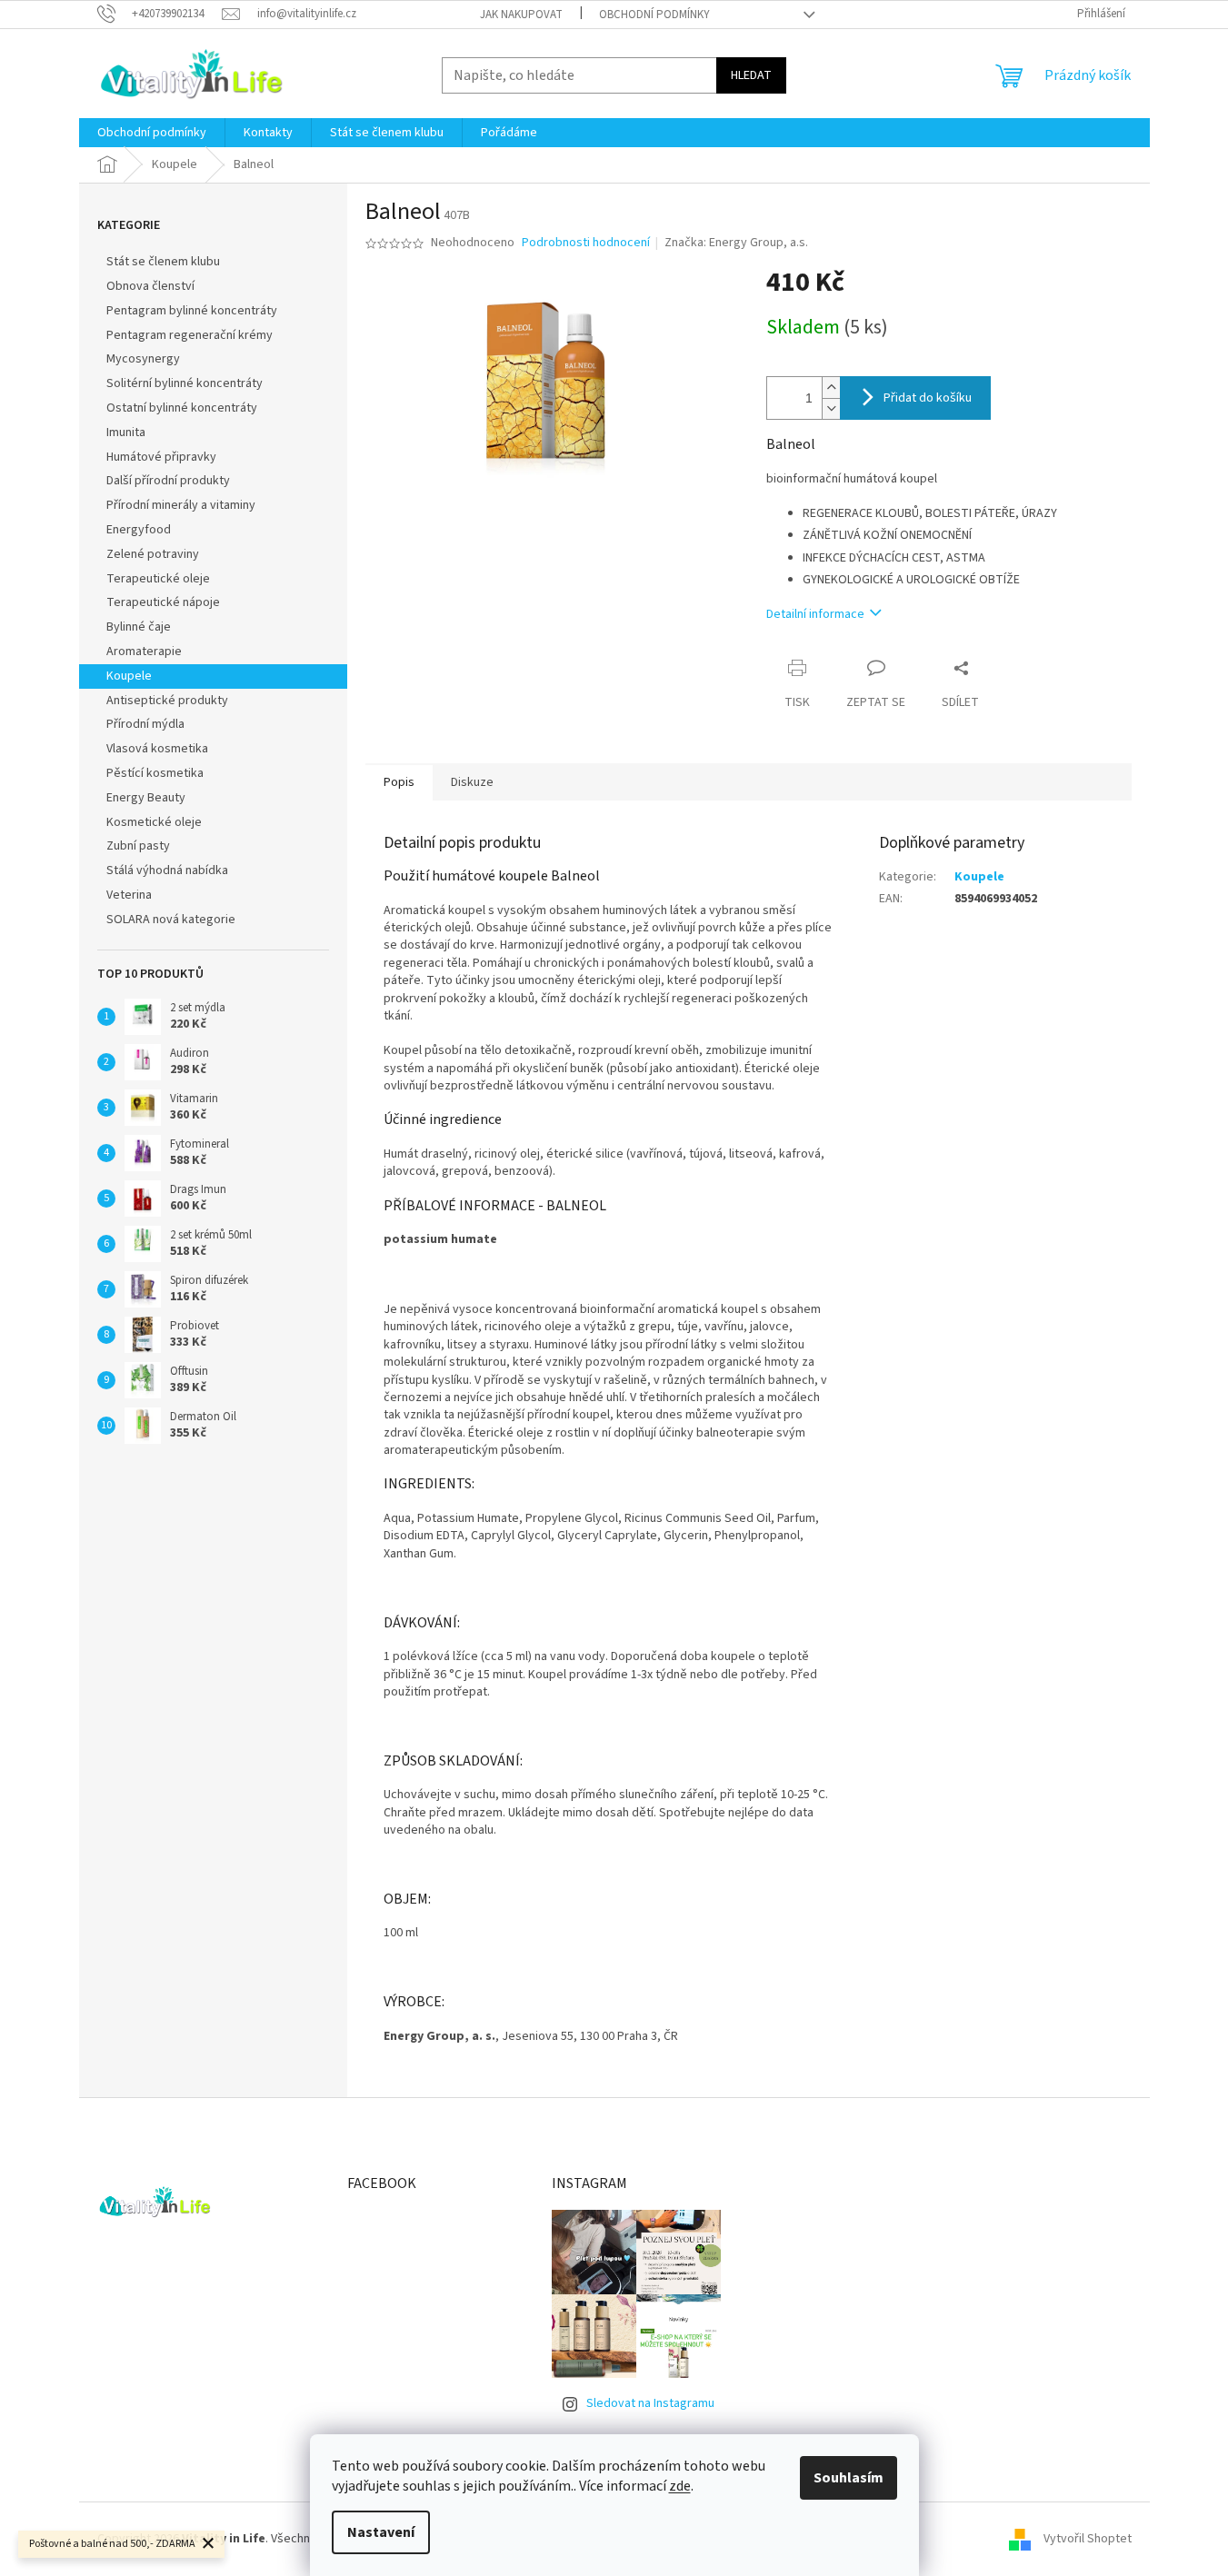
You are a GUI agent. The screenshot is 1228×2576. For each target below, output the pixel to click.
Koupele (129, 676)
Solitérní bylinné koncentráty (185, 383)
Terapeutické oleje (158, 579)
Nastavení (381, 2532)
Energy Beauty (146, 798)
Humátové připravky (161, 457)
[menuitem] (152, 133)
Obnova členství (150, 286)
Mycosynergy (143, 359)
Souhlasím (849, 2478)
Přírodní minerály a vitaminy (181, 505)
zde (680, 2486)
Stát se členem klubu (163, 262)
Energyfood (139, 530)
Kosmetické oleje (154, 822)
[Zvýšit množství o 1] (831, 388)
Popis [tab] (399, 782)
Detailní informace (815, 614)
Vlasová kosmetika (157, 749)
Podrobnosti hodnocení (586, 243)
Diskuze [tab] (472, 782)
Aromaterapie (144, 651)
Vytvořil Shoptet (1088, 2539)
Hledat (751, 75)
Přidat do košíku (928, 398)
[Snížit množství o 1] (831, 408)
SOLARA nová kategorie (171, 920)
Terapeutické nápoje (163, 602)
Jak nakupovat (521, 15)
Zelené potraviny (153, 554)
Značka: (736, 243)
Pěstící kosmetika (155, 773)
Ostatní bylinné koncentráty (182, 408)
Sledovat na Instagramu (650, 2403)
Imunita (126, 433)
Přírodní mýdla (145, 724)
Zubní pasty (138, 846)
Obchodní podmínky (654, 15)
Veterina (129, 895)
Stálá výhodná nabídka (167, 870)
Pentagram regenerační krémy (190, 335)
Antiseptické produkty (167, 701)
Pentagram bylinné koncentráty (192, 311)
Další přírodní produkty (168, 481)
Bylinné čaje (139, 627)
